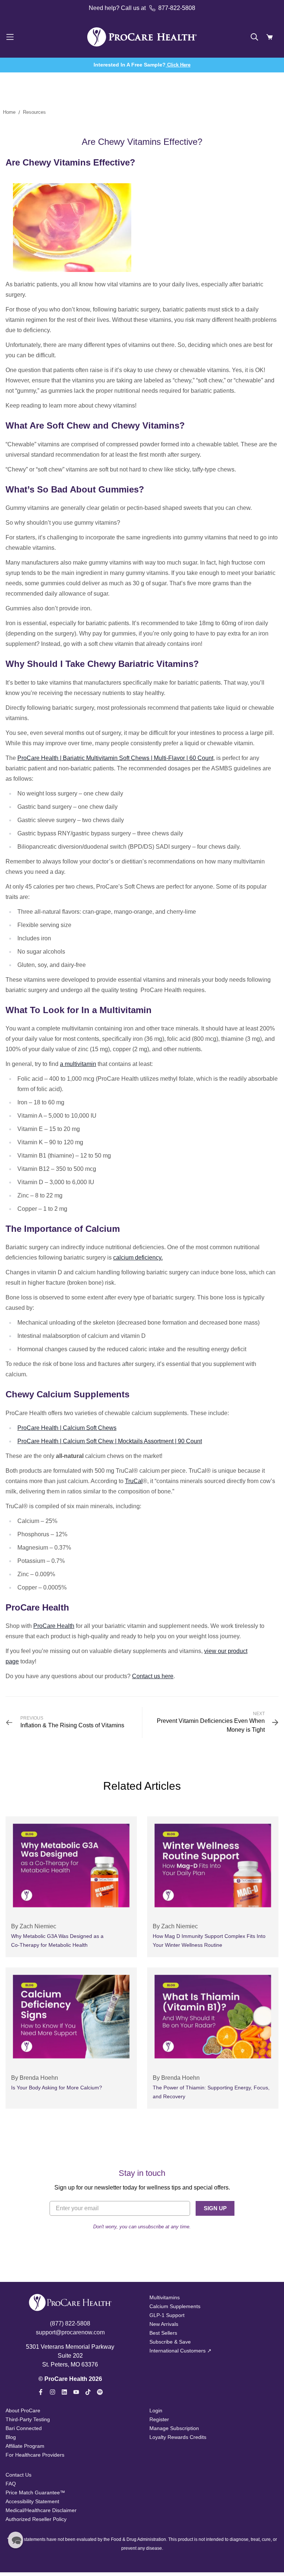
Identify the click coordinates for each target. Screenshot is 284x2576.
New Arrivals (164, 2324)
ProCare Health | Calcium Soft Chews (67, 1428)
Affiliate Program (25, 2446)
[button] (16, 2540)
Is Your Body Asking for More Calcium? (57, 2088)
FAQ (11, 2484)
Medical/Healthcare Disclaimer (41, 2510)
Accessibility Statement (32, 2501)
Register (159, 2419)
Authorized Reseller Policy (36, 2519)
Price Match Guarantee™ (35, 2492)
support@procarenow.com (70, 2332)
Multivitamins (165, 2297)
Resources (34, 112)
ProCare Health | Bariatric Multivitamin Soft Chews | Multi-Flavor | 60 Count (115, 758)
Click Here (178, 65)
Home (9, 112)
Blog (11, 2437)
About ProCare (23, 2410)
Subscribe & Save (170, 2342)
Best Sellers (163, 2333)
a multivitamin (78, 1064)
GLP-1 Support (167, 2315)
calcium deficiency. (138, 1258)
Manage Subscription (174, 2428)
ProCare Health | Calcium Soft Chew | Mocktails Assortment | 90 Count (110, 1441)
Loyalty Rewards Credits (178, 2437)
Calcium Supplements (175, 2306)
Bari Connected (24, 2428)
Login (156, 2410)
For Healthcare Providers (35, 2455)
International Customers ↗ (180, 2351)
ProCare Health (54, 1626)
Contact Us (18, 2475)
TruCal (134, 1481)
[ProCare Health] (142, 37)
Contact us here (153, 1676)
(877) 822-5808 (70, 2323)
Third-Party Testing (28, 2419)
